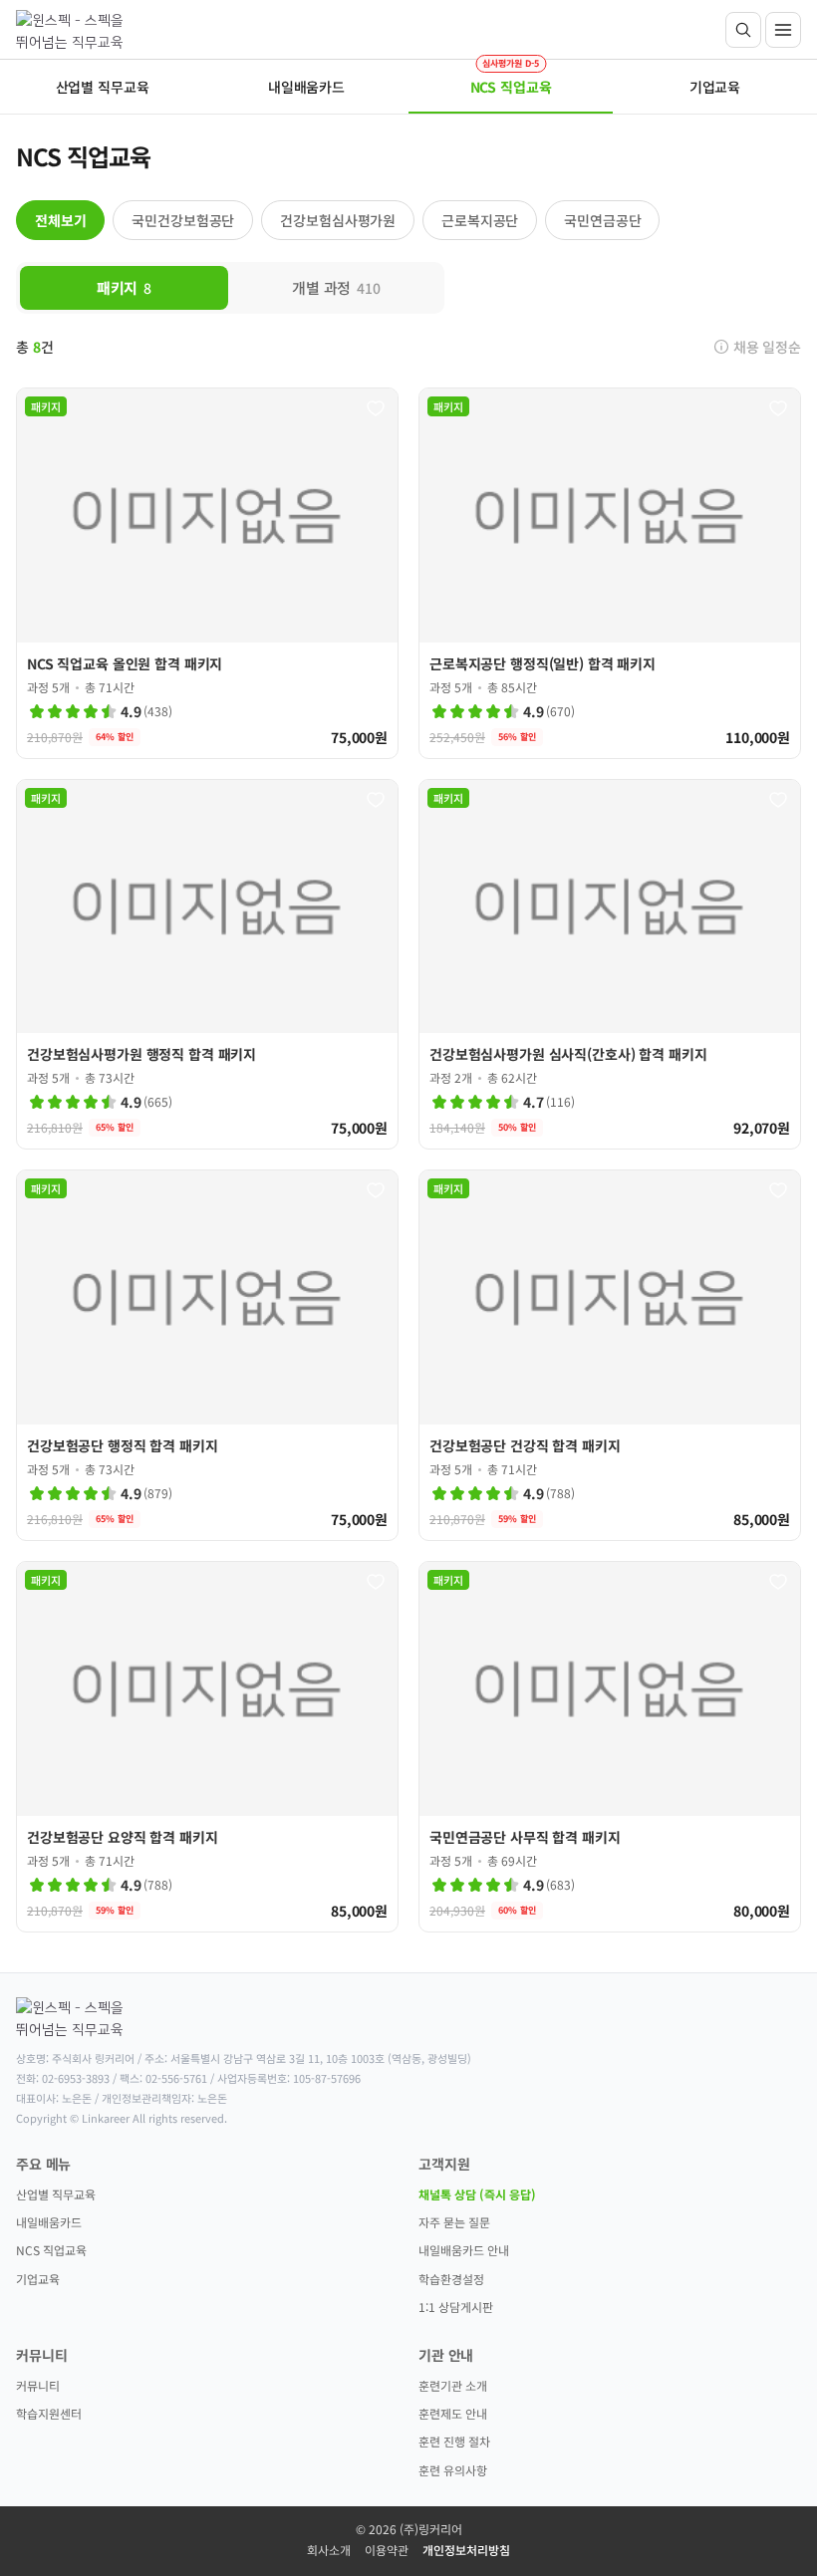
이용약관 (387, 2550)
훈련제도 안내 (453, 2413)
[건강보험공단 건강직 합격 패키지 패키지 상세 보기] (610, 1355)
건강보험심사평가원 (338, 220)
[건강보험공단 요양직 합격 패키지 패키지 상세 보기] (207, 1747)
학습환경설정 (451, 2279)
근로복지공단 (480, 220)
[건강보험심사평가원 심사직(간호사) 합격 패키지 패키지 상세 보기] (610, 965)
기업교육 (38, 2279)
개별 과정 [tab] (336, 287)
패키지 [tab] (124, 287)
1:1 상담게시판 (456, 2307)
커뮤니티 (38, 2385)
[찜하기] (376, 408)
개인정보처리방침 (466, 2550)
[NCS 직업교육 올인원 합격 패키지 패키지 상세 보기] (207, 573)
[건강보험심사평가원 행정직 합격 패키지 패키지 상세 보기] (207, 965)
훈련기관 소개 (453, 2385)
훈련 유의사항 (453, 2470)
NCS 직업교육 (51, 2250)
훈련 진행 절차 (454, 2441)
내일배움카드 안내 (464, 2250)
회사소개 (329, 2550)
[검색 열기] (743, 30)
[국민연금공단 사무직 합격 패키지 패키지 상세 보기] (610, 1747)
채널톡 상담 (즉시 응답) (477, 2194)
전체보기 (60, 220)
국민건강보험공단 (183, 220)
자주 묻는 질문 (454, 2222)
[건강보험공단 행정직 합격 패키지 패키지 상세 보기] (207, 1355)
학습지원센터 (49, 2413)
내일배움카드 (49, 2222)
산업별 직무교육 (56, 2194)
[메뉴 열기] (783, 30)
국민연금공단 (602, 220)
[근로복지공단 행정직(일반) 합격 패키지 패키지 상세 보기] (610, 573)
